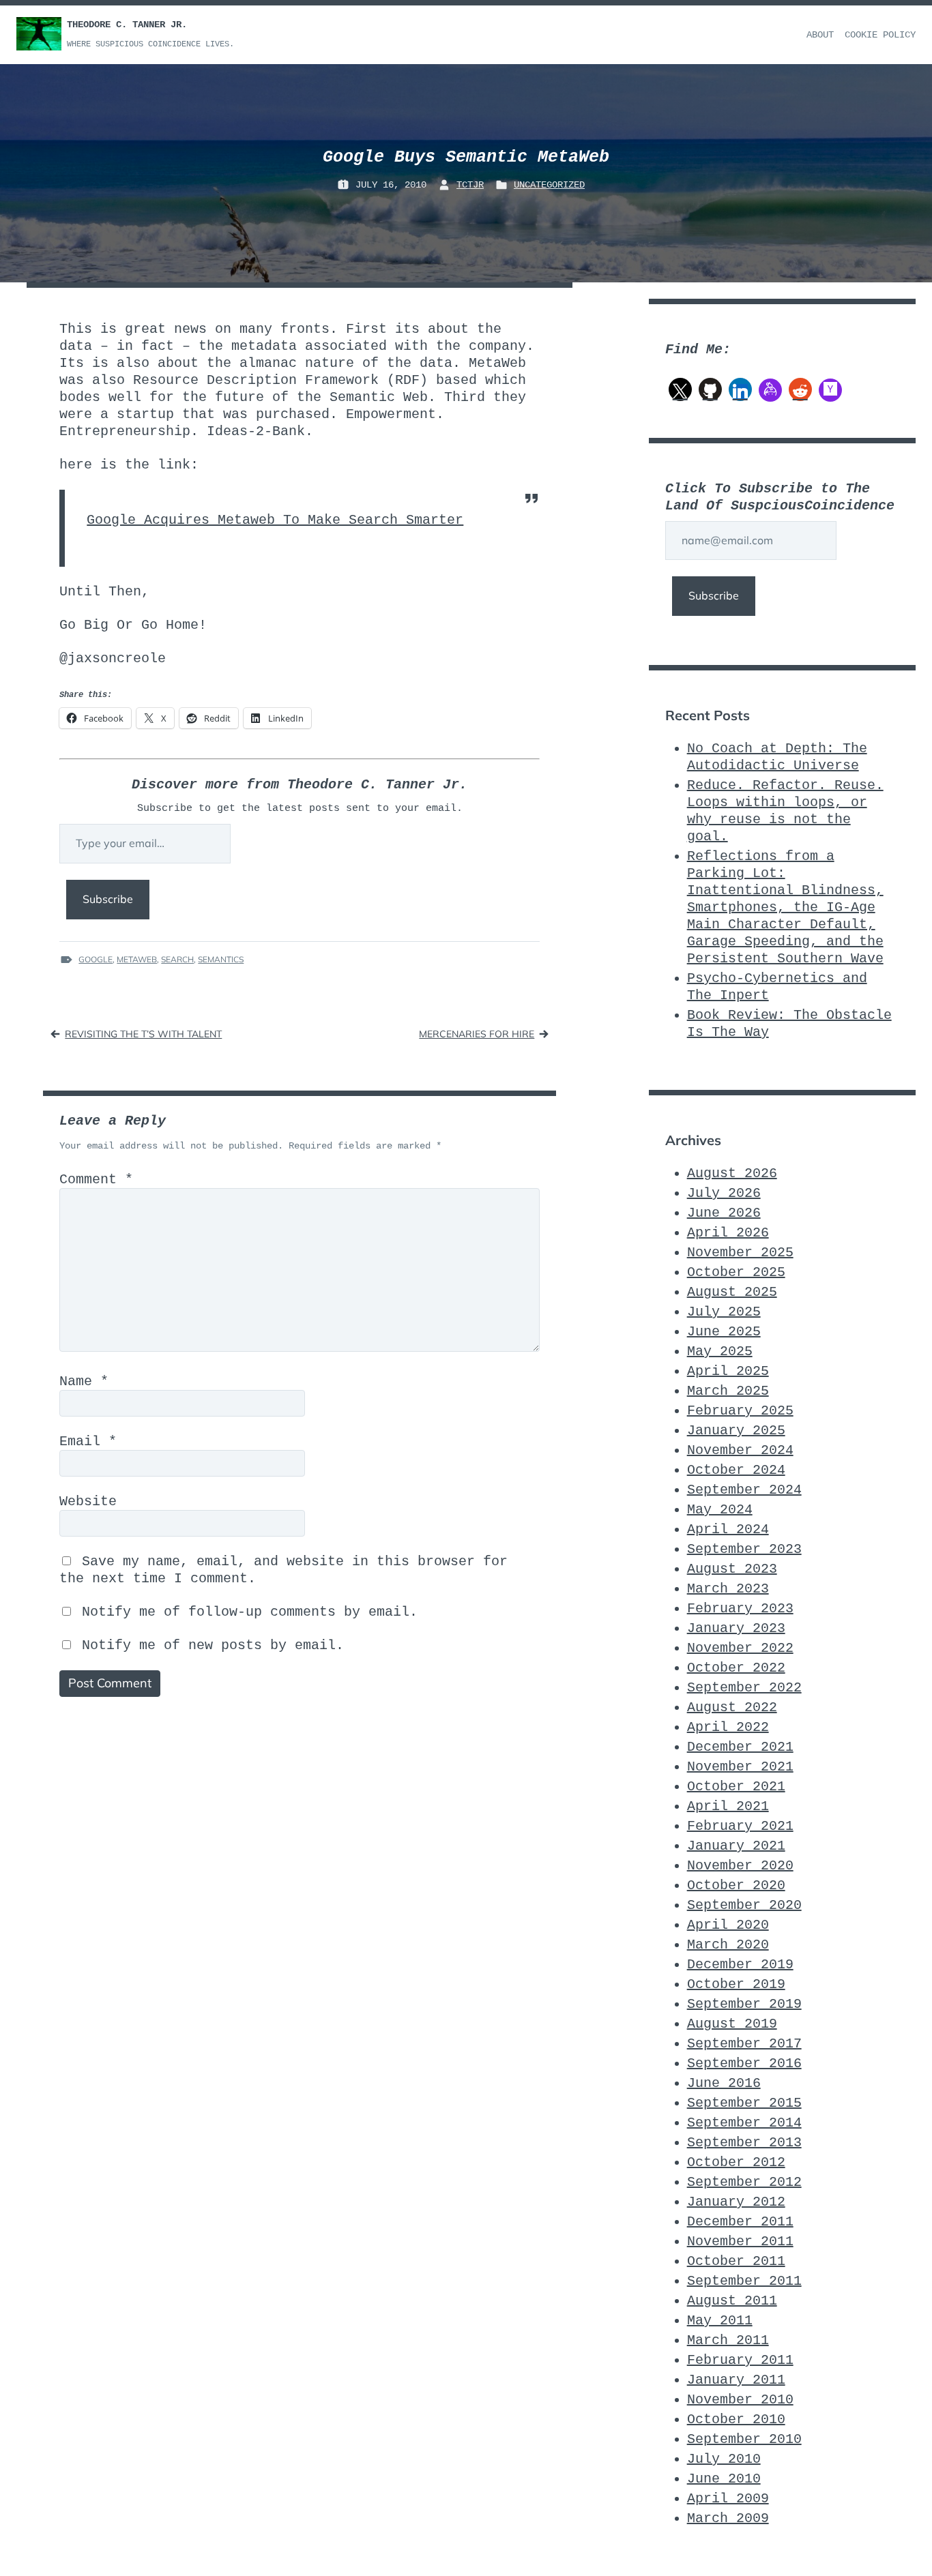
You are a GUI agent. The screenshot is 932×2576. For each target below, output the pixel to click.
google (96, 959)
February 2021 (740, 1826)
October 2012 (736, 2162)
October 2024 (736, 1470)
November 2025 (740, 1253)
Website (88, 1501)
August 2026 (732, 1173)
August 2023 (732, 1569)
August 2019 (732, 2024)
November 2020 (740, 1866)
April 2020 (728, 1925)
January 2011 (736, 2380)
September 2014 (744, 2123)
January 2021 (736, 1846)
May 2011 (720, 2321)
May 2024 (720, 1510)
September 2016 (744, 2063)
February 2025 (740, 1411)
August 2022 (732, 1707)
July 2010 (724, 2459)
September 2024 (744, 1490)
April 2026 (728, 1233)
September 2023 (744, 1549)
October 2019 (736, 1984)
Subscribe (108, 899)
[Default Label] (710, 389)
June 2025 (724, 1332)
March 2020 (728, 1945)
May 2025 (720, 1351)
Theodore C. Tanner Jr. (127, 25)
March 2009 (728, 2518)
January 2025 (736, 1431)
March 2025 (728, 1391)
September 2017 (744, 2044)
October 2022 (736, 1668)
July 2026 (724, 1193)
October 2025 (736, 1272)
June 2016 (724, 2083)
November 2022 (740, 1648)
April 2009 (728, 2499)
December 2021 (740, 1747)
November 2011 (740, 2241)
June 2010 (724, 2479)
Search (177, 959)
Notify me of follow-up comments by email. (250, 1612)
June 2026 (724, 1213)
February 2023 (740, 1609)
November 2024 (740, 1450)
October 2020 (736, 1885)
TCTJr (470, 185)
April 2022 (728, 1727)
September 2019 (744, 2004)
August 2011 (732, 2301)
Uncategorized (549, 185)
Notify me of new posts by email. (213, 1645)
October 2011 (736, 2261)
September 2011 (744, 2281)
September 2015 (744, 2103)
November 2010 (740, 2400)
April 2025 (728, 1371)
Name (84, 1381)
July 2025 (724, 1312)
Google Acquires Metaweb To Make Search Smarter (275, 520)
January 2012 (736, 2202)
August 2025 (732, 1292)
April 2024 (728, 1529)
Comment (96, 1180)
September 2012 (744, 2182)
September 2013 (744, 2143)
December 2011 (740, 2222)
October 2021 (736, 1787)
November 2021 (740, 1767)
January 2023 (736, 1628)
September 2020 (744, 1905)
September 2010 (744, 2439)
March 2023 (728, 1589)
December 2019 (740, 1965)
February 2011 (740, 2360)
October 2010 (736, 2419)
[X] (680, 389)
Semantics (221, 959)
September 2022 (744, 1688)
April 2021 (728, 1806)
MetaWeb (137, 959)
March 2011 (728, 2340)
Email (88, 1441)
